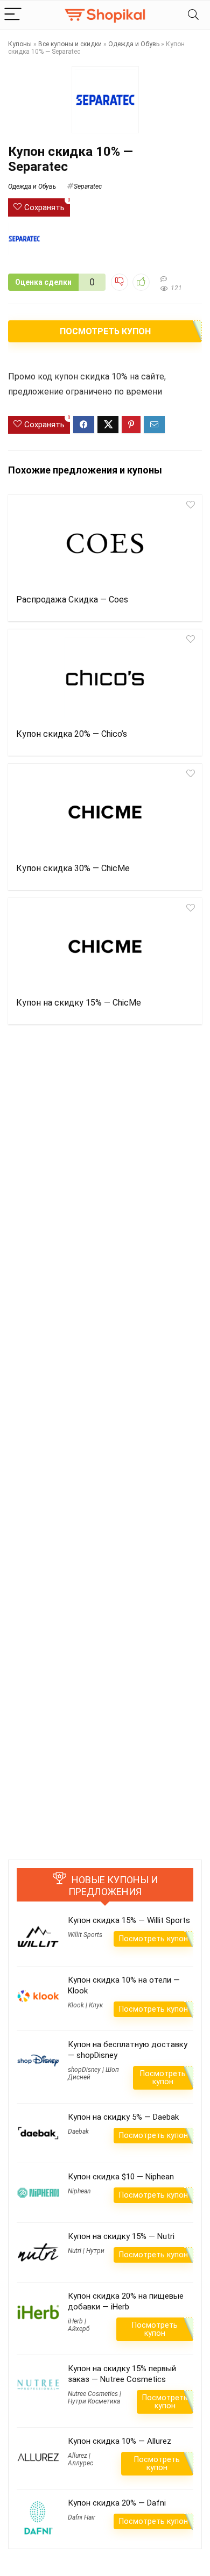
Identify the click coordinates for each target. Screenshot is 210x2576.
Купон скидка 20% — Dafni (117, 2503)
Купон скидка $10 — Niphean (121, 2177)
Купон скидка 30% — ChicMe (73, 868)
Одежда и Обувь (134, 44)
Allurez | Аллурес (80, 2459)
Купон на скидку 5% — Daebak (123, 2117)
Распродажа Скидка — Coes (72, 600)
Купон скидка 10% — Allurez (120, 2441)
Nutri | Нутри (86, 2251)
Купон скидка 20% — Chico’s (72, 734)
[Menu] (13, 15)
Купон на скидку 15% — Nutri (121, 2236)
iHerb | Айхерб (79, 2325)
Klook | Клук (85, 2005)
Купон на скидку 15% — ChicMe (79, 1003)
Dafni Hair (82, 2517)
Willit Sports (85, 1935)
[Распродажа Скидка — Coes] (105, 543)
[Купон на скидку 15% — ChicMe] (105, 946)
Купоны (20, 44)
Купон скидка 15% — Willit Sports (129, 1920)
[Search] (193, 15)
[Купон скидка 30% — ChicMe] (105, 812)
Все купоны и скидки (70, 44)
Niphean (79, 2191)
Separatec (88, 186)
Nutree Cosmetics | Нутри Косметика (94, 2398)
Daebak (78, 2132)
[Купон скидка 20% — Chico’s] (105, 678)
